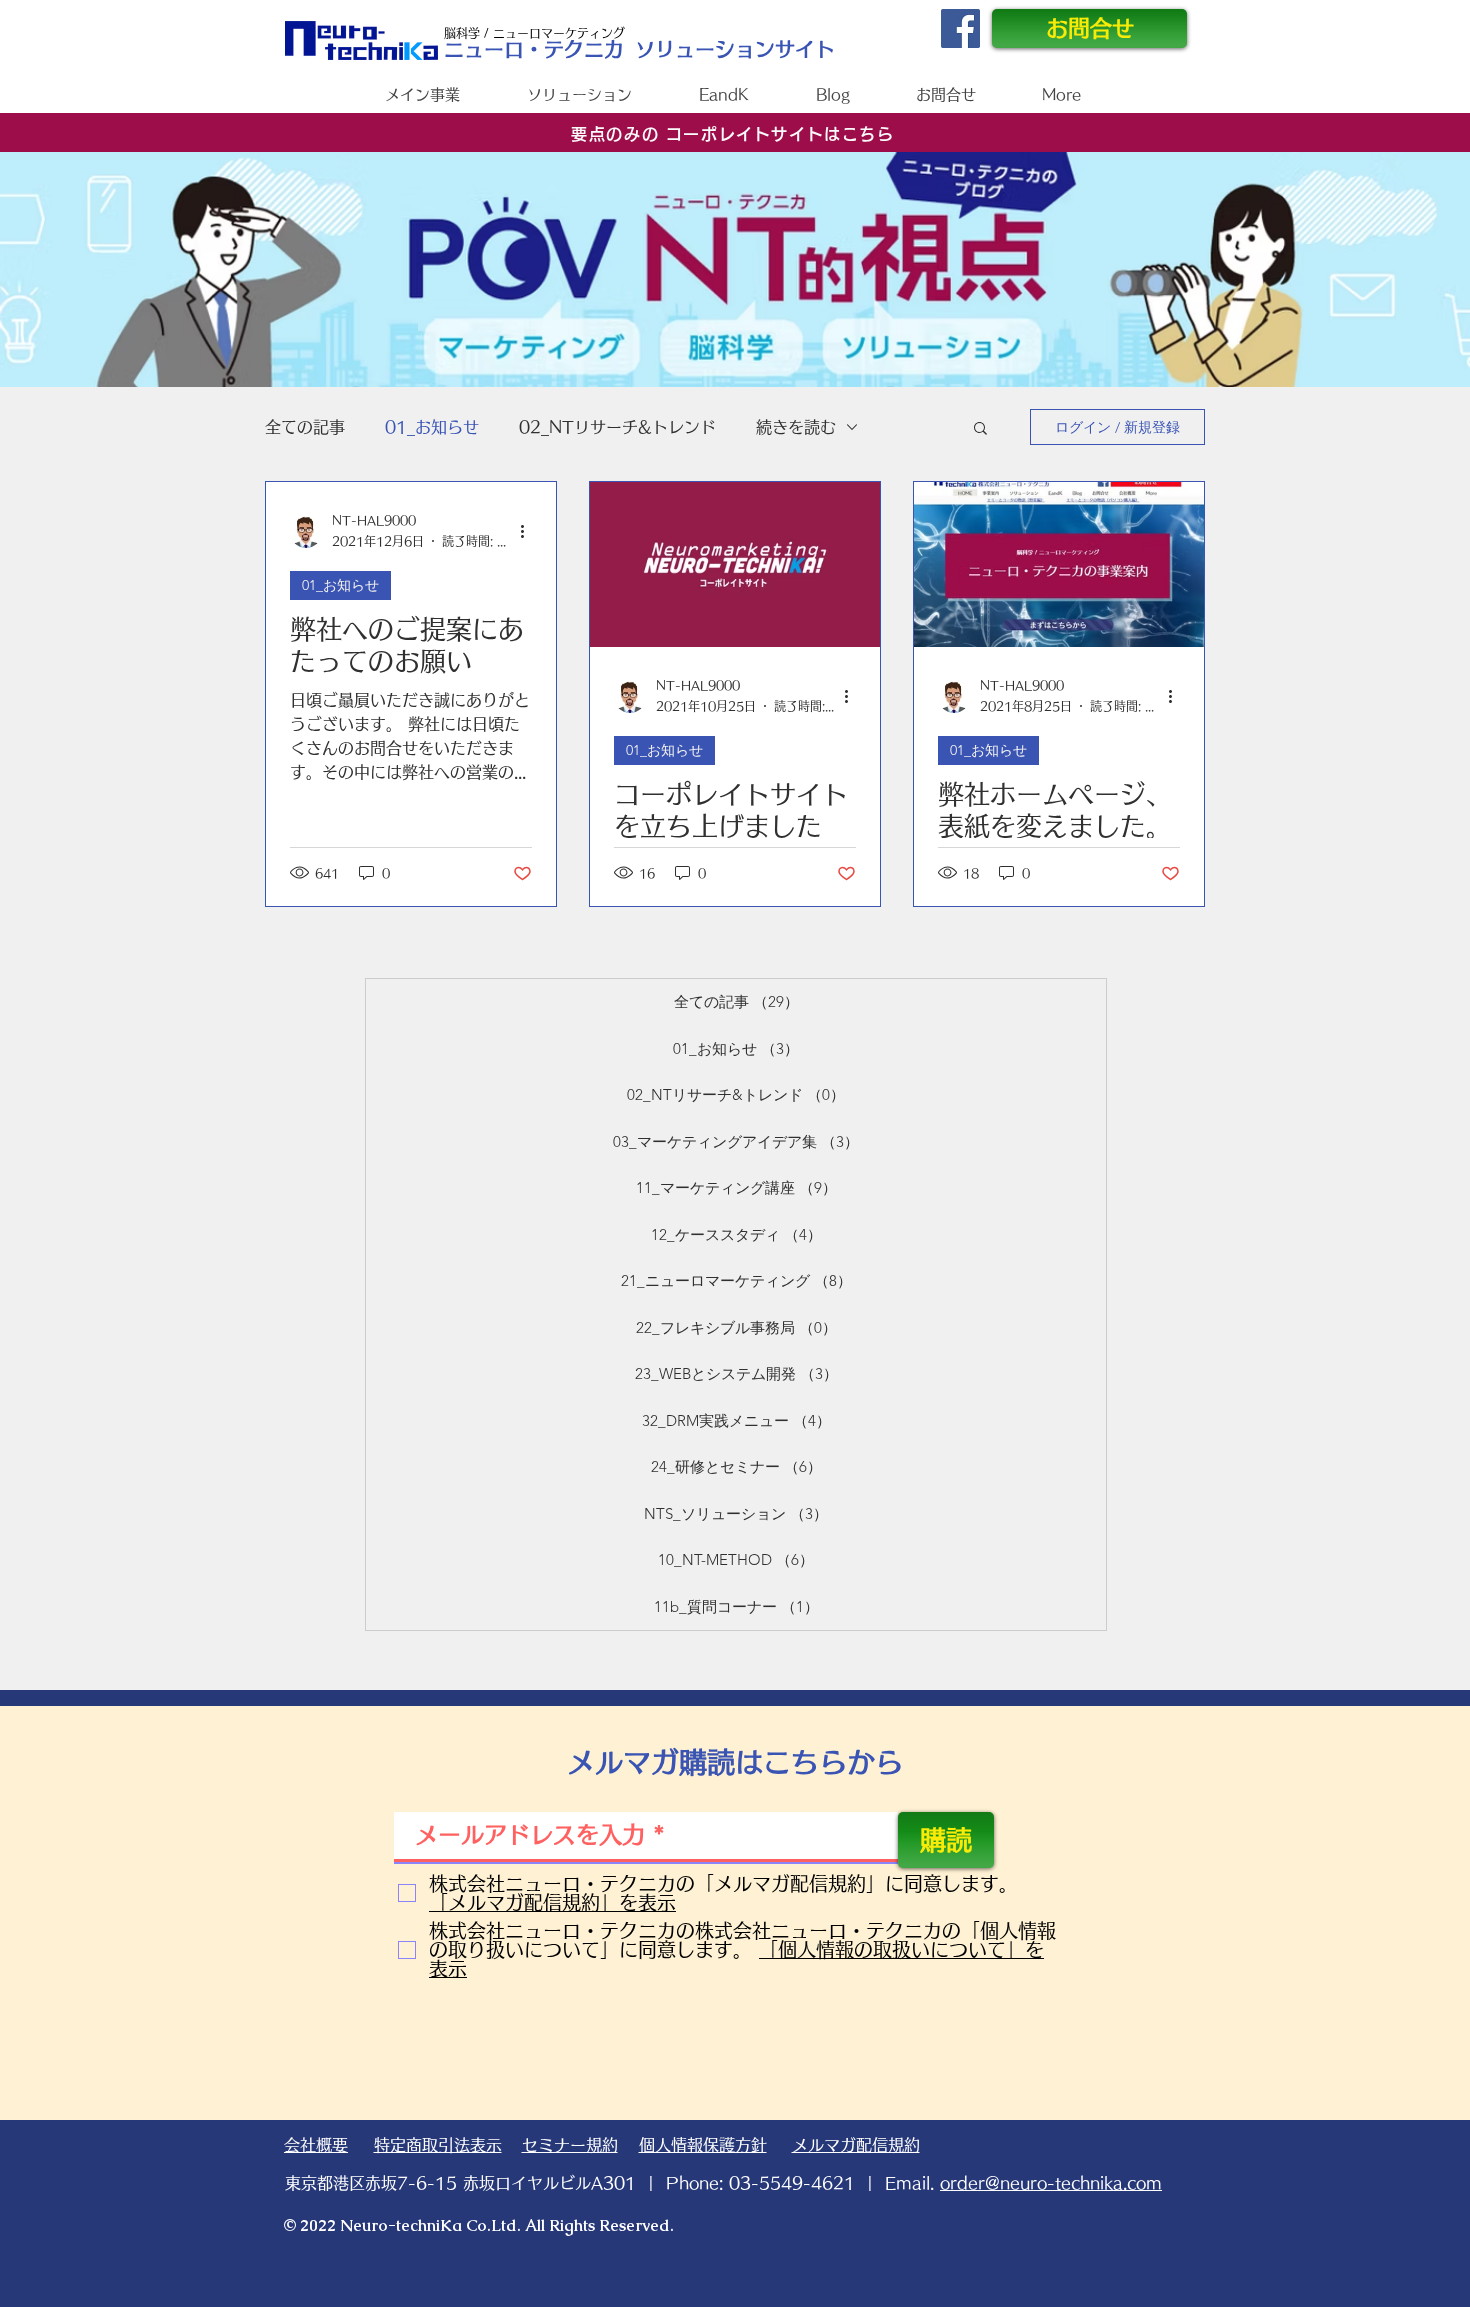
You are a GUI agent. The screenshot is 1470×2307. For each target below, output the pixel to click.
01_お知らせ (432, 427)
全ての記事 (305, 427)
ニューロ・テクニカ (534, 49)
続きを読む (796, 427)
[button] (980, 429)
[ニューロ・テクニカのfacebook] (960, 28)
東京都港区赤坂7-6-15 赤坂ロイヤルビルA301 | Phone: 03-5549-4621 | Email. (723, 2183)
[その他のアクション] (529, 532)
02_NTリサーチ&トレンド (617, 427)
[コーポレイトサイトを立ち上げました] (735, 564)
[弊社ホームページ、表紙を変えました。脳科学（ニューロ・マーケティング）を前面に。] (1059, 564)
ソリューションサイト (735, 49)
